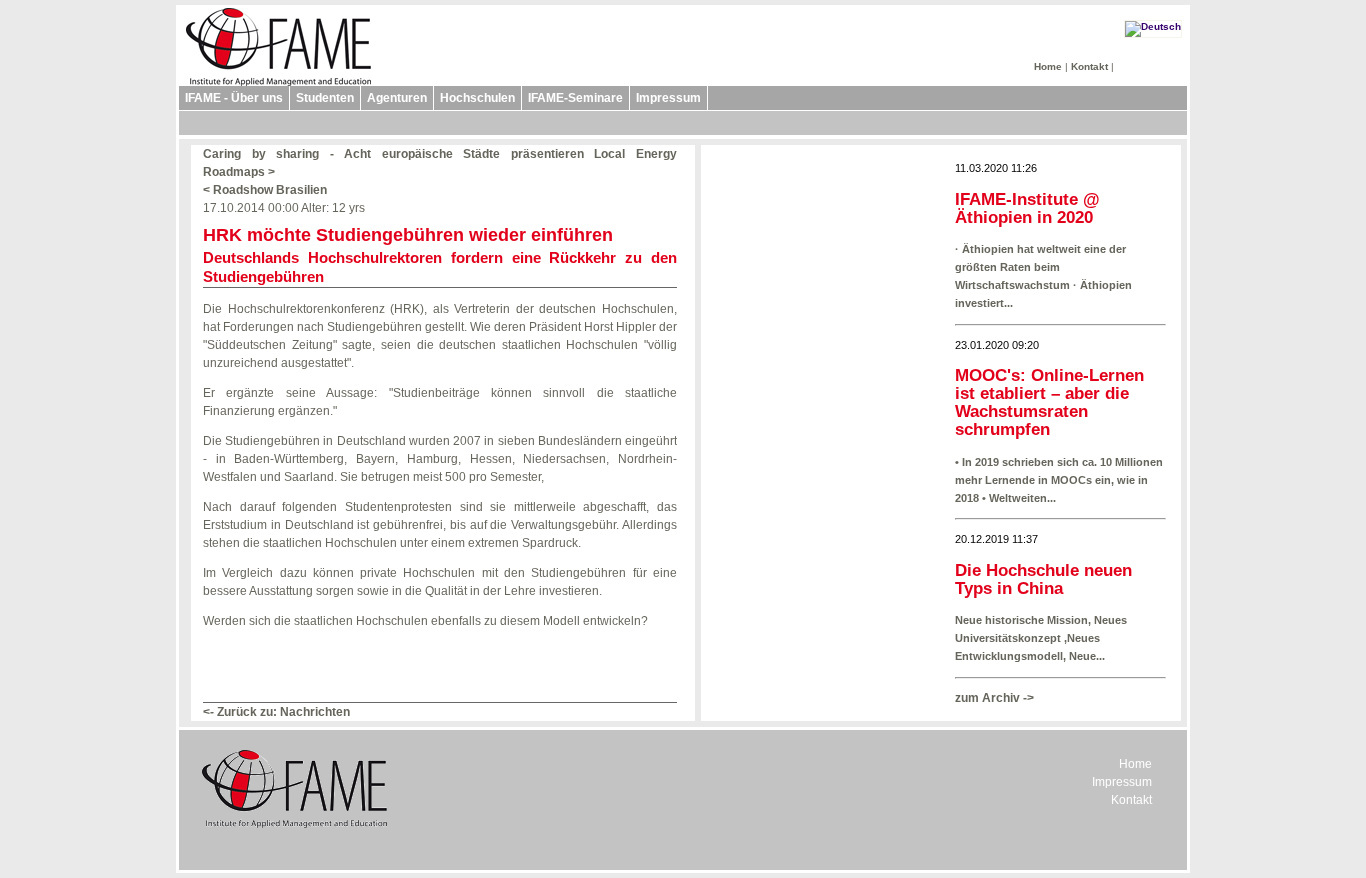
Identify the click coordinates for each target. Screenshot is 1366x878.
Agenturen (397, 98)
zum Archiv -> (994, 698)
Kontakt (1089, 66)
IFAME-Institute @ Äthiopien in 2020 (1027, 208)
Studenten (325, 98)
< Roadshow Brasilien (265, 190)
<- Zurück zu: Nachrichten (276, 712)
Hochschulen (477, 98)
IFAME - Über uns (234, 98)
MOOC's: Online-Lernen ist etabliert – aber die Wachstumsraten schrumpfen (1049, 402)
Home (1048, 66)
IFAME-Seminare (575, 98)
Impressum (668, 98)
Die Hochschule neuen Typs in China (1043, 579)
